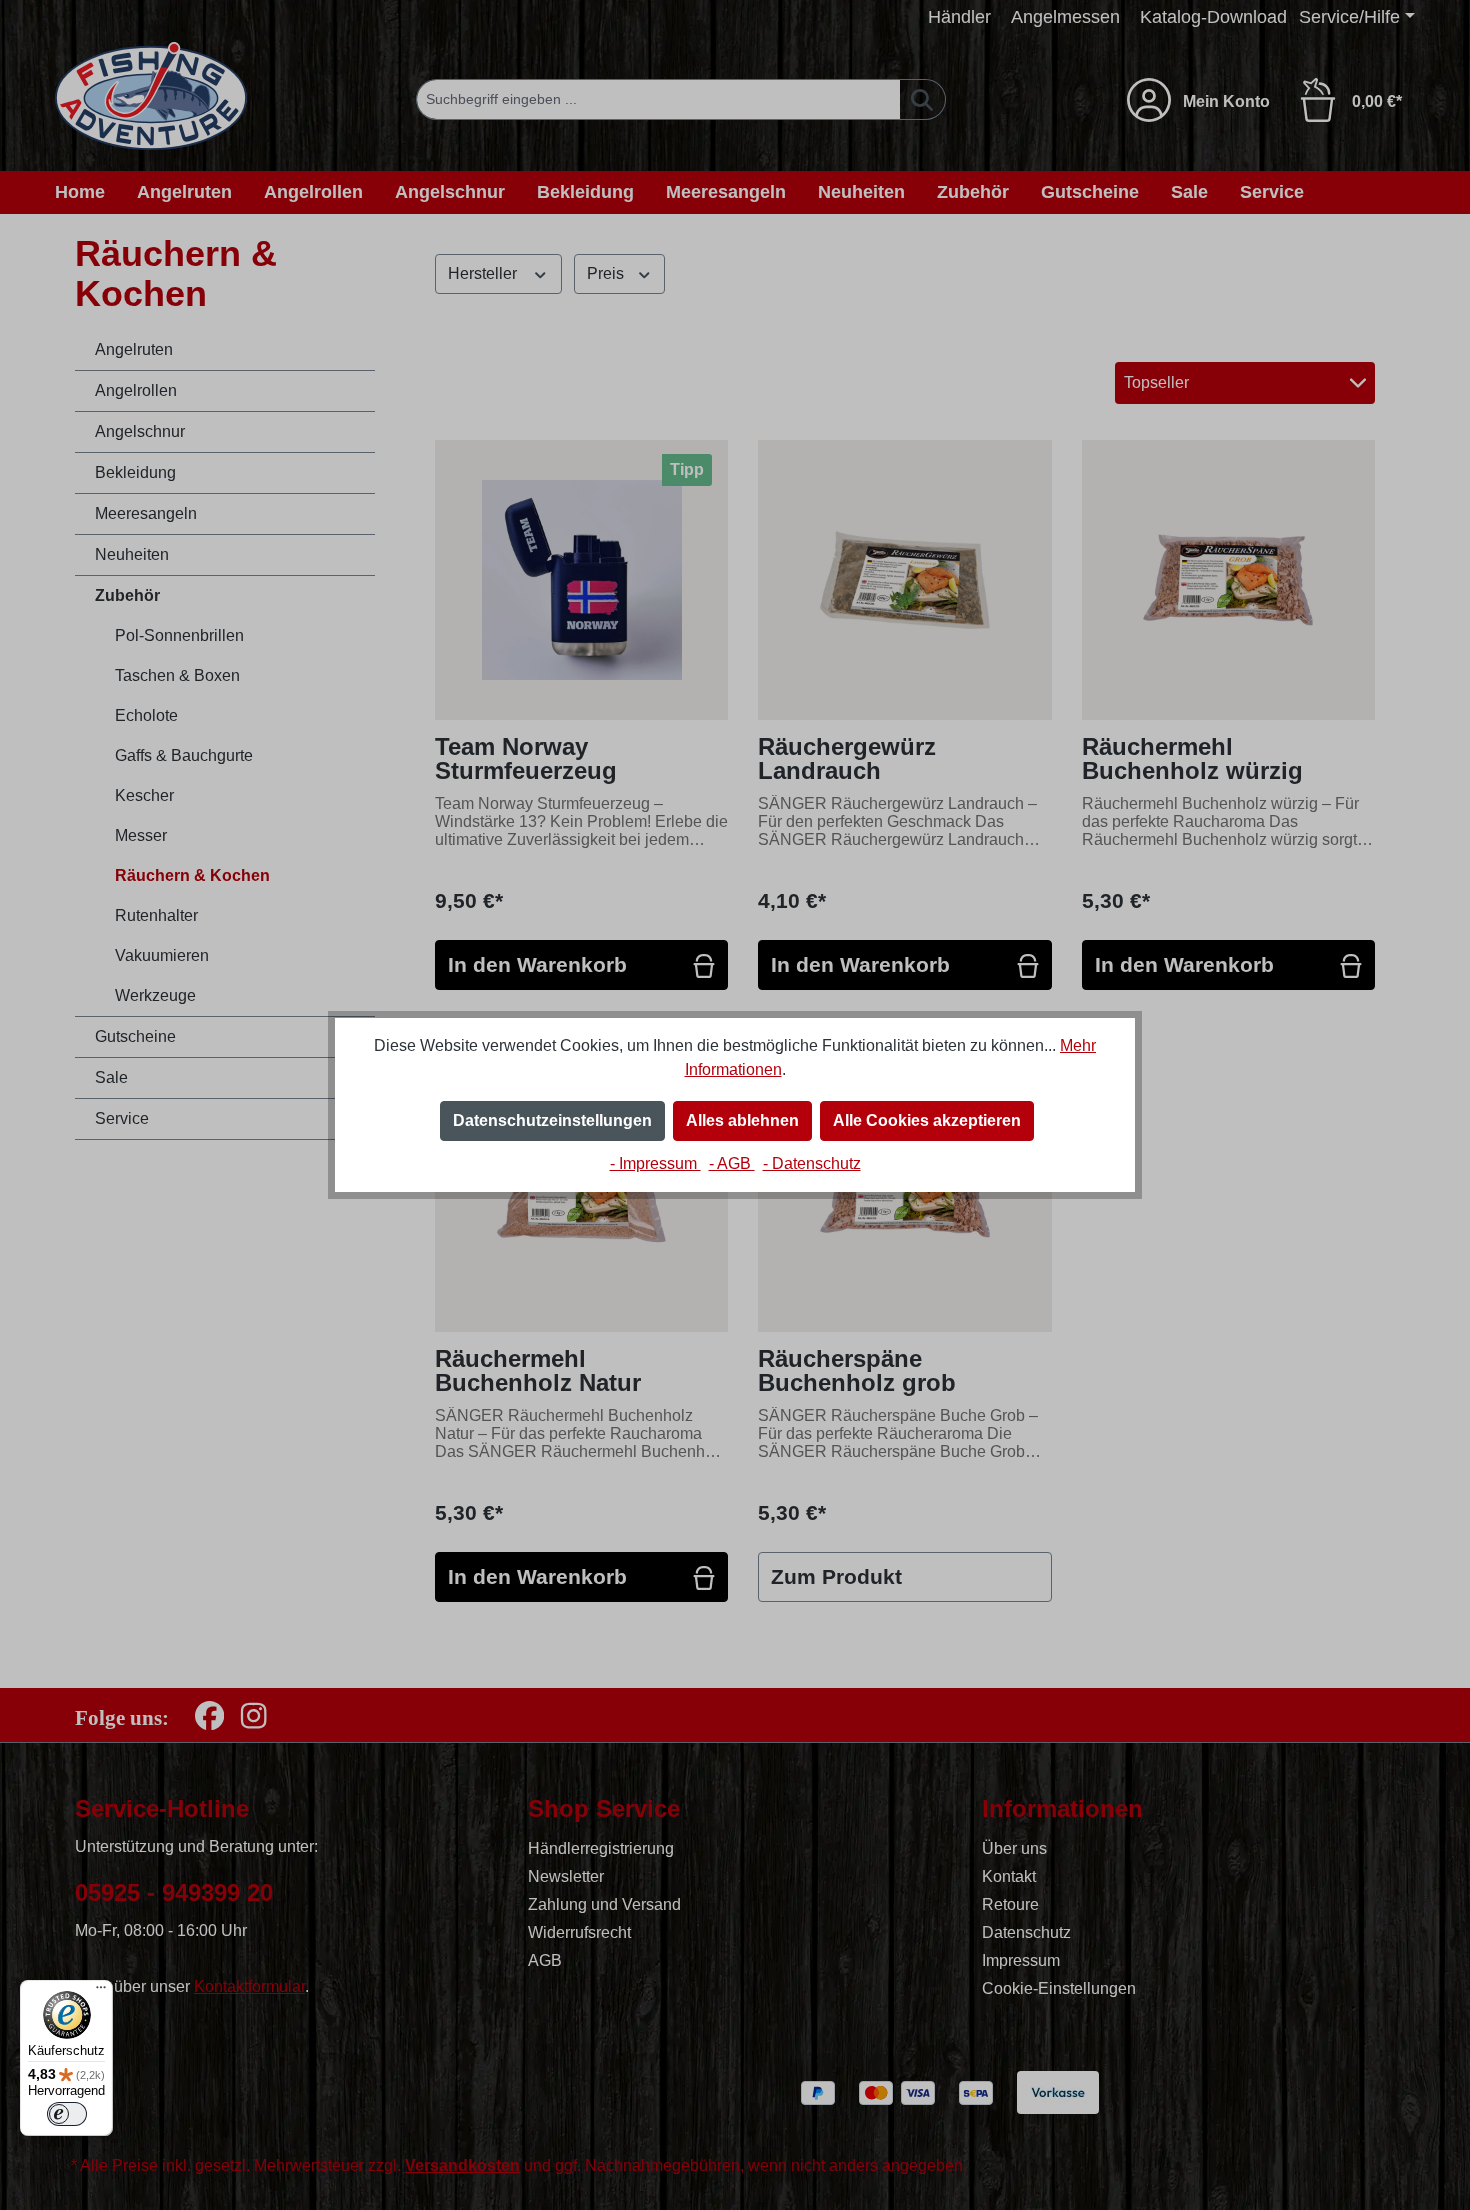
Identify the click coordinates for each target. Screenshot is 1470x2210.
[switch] (67, 2114)
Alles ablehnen (742, 1120)
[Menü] (101, 1992)
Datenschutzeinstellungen (552, 1120)
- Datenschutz (812, 1163)
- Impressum (655, 1163)
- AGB (732, 1163)
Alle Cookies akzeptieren (927, 1120)
